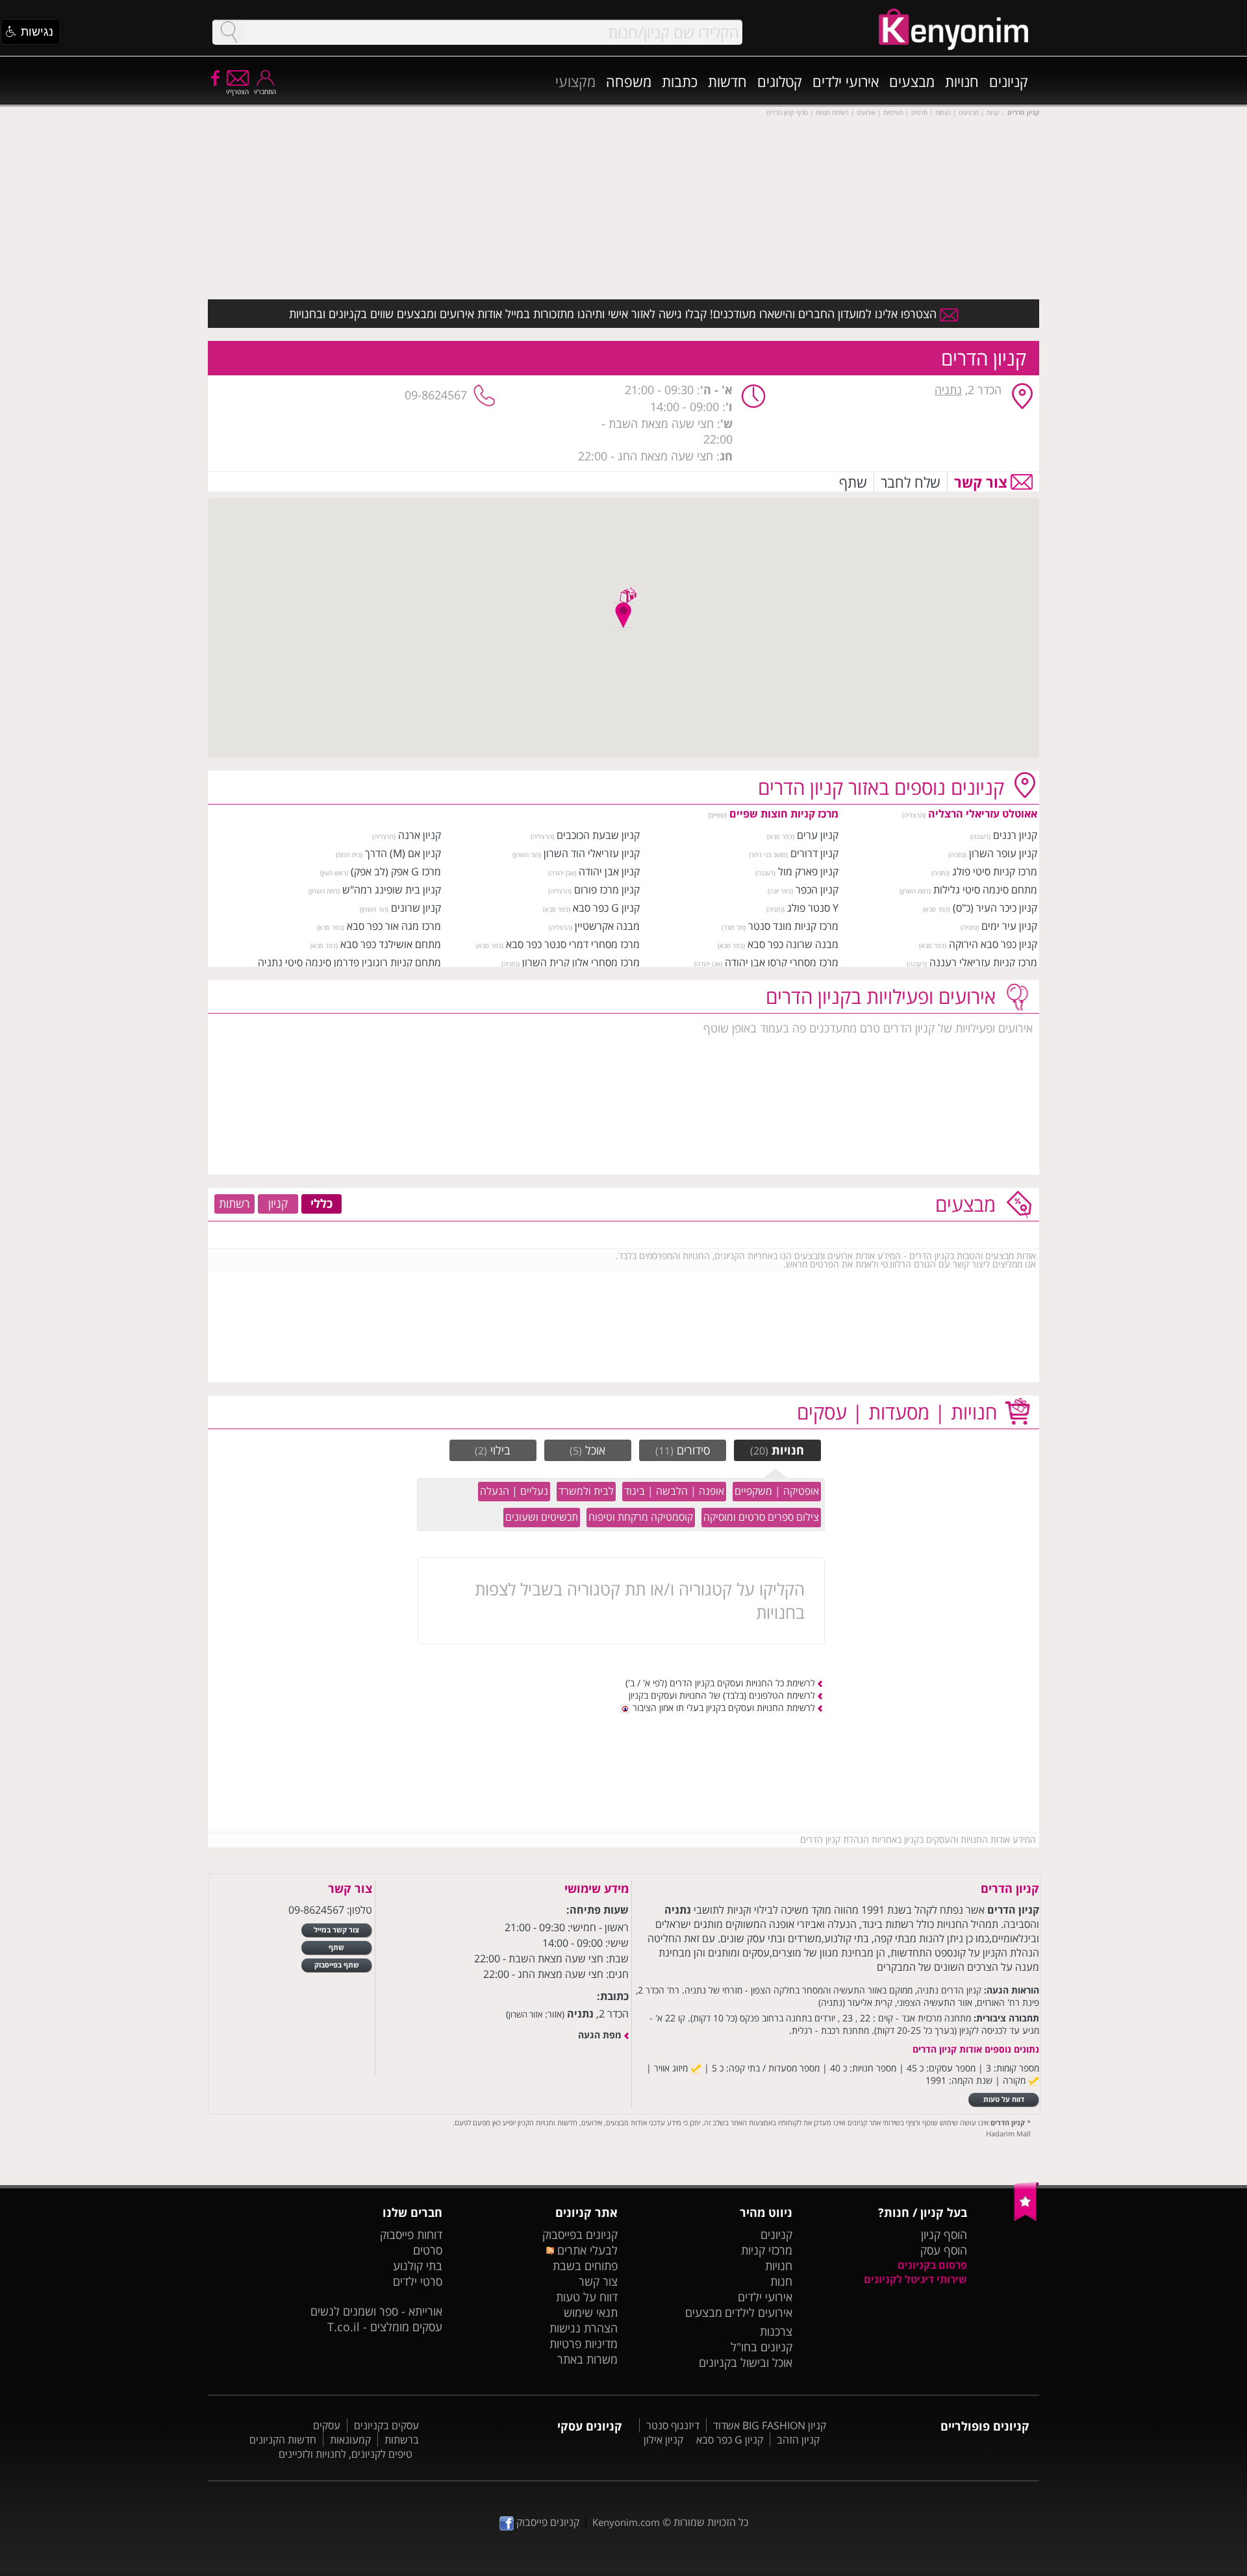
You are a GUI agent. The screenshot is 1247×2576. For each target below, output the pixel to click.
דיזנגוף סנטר (673, 2425)
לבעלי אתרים (586, 2250)
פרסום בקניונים (932, 2265)
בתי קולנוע (418, 2266)
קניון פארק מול (808, 871)
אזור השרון (525, 2014)
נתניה (948, 390)
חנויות (962, 81)
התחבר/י (265, 92)
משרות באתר (587, 2359)
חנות (781, 2281)
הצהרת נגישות (584, 2328)
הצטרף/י (237, 92)
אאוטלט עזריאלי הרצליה (983, 814)
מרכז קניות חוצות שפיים (784, 814)
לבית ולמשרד (586, 1491)
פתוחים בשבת (585, 2266)
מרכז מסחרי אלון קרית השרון (581, 962)
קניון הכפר (817, 890)
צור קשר (981, 482)
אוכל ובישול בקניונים (746, 2362)
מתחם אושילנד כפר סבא (391, 944)
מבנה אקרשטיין (607, 926)
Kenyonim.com (626, 2522)
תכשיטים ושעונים (542, 1517)
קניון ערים (818, 835)
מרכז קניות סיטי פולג (995, 871)
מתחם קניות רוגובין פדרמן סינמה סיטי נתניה (349, 962)
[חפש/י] (229, 32)
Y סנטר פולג (813, 908)
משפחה (629, 81)
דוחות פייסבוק (411, 2234)
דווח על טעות (587, 2297)
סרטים (428, 2250)
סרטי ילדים (418, 2281)
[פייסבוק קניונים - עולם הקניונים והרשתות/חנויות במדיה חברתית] (214, 77)
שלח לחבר (911, 482)
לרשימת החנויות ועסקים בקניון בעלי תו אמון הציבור (723, 1707)
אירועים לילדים (759, 2312)
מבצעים (912, 81)
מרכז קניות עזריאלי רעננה (983, 962)
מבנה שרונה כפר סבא (793, 944)
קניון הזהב (798, 2440)
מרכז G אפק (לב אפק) (396, 871)
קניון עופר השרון (1003, 853)
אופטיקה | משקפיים (777, 1491)
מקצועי (575, 81)
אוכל (587, 1450)
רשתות (234, 1203)
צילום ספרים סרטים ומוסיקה (761, 1517)
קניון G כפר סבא (606, 908)
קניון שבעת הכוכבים (598, 835)
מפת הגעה (600, 2035)
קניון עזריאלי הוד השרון (592, 853)
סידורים (683, 1450)
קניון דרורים (814, 853)
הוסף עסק (944, 2250)
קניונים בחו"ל (762, 2347)
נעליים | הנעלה (514, 1491)
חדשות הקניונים (283, 2440)
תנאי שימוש (591, 2312)
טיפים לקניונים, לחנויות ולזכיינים (346, 2454)
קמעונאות (350, 2440)
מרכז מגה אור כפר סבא (394, 926)
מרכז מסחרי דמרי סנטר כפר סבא (573, 944)
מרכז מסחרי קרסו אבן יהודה (782, 962)
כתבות (680, 81)
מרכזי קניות (767, 2250)
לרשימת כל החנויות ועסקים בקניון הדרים (742, 1683)
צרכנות (776, 2331)
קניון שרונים (416, 908)
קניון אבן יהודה (609, 871)
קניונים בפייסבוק (580, 2234)
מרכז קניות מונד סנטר (793, 926)
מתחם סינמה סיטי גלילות (985, 890)
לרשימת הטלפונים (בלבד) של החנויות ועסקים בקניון (722, 1695)
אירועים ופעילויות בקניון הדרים (881, 996)
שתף (853, 482)
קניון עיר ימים (1009, 926)
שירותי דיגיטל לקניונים (915, 2279)
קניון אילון (663, 2440)
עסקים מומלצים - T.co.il (385, 2327)
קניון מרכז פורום (607, 890)
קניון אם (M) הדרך (403, 853)
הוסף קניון (944, 2234)
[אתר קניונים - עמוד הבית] (1027, 2218)
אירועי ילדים (846, 81)
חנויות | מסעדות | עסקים (897, 1412)
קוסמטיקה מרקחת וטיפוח (641, 1517)
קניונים (1009, 81)
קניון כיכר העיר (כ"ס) (995, 908)
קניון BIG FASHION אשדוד (770, 2425)
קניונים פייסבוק (547, 2522)
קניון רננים (1015, 835)
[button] (31, 32)
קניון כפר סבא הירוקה (993, 944)
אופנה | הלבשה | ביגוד (674, 1491)
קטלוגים (780, 81)
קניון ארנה (420, 835)
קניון (278, 1203)
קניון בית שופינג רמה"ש (392, 890)
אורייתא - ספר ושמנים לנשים (376, 2311)
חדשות (727, 81)
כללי (321, 1203)
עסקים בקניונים (386, 2425)
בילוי (493, 1450)
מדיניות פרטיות (584, 2344)
